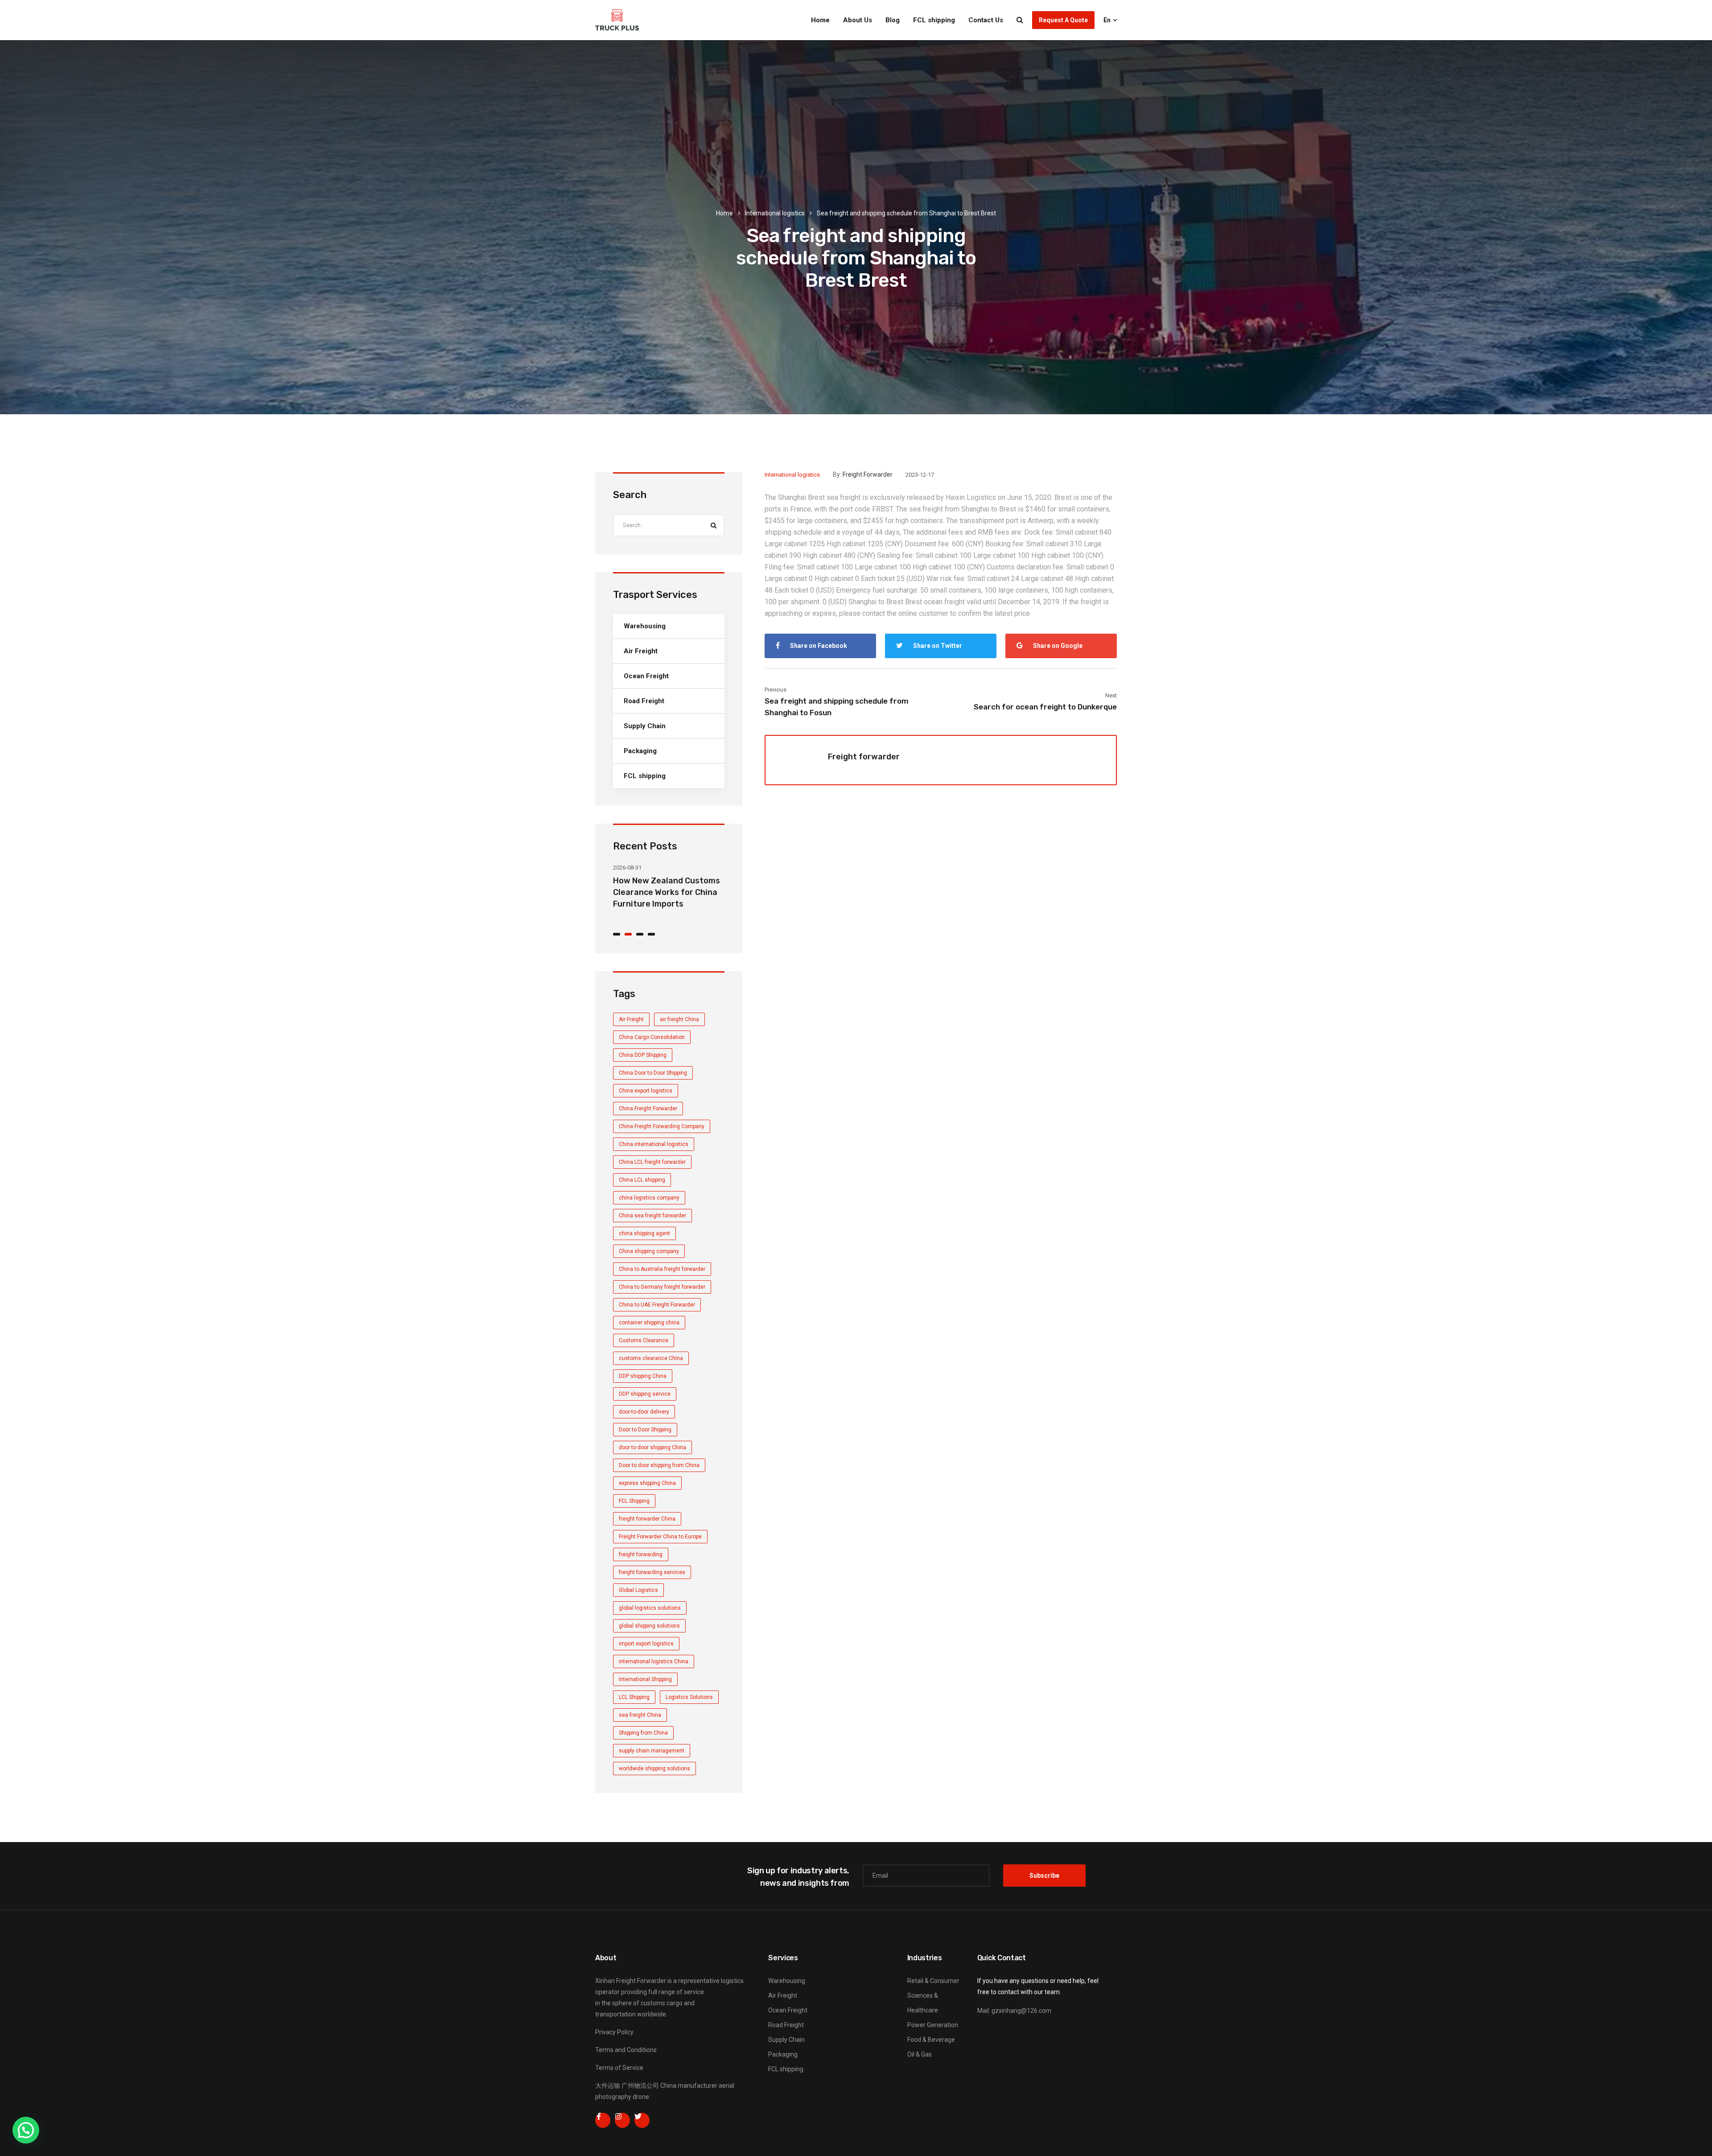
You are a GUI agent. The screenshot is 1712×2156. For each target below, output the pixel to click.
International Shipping (645, 1679)
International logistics (775, 213)
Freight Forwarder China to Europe (660, 1537)
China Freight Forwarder (648, 1109)
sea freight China (640, 1715)
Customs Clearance (644, 1340)
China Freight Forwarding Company (662, 1126)
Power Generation (933, 2025)
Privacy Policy (614, 2032)
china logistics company (649, 1198)
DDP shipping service (645, 1394)
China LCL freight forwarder (652, 1162)
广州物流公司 (640, 2086)
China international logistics (654, 1144)
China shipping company (649, 1251)
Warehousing (645, 626)
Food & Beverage (931, 2040)
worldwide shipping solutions (654, 1768)
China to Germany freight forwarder (662, 1287)
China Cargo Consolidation (652, 1037)
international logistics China (654, 1661)
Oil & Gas (920, 2054)
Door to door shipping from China (659, 1465)
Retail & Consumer (933, 1981)
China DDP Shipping (643, 1055)
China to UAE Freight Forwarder (657, 1305)
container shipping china (649, 1323)
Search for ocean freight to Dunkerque (1045, 707)
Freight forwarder (868, 474)
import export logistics (646, 1644)
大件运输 (608, 2086)
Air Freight (641, 651)
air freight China (679, 1019)
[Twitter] (642, 2120)
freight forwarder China (647, 1519)
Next (1111, 695)
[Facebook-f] (603, 2120)
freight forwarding (641, 1554)
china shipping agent (644, 1233)
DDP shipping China (643, 1376)
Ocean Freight (646, 676)
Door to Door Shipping (645, 1430)
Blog (893, 20)
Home (820, 20)
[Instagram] (622, 2120)
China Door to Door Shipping (653, 1073)
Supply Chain (645, 726)
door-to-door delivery (644, 1412)
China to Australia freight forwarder (662, 1269)
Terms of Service (619, 2068)
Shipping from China (643, 1733)
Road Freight (644, 701)
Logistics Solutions (689, 1697)
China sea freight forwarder (652, 1216)
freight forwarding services (652, 1572)
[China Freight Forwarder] (617, 20)
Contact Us (986, 20)
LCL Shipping (634, 1697)
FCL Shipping (634, 1501)
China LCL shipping (642, 1180)
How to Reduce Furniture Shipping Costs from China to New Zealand (666, 892)
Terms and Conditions (626, 2050)
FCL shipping (934, 20)
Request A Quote (1063, 20)
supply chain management (652, 1751)
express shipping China (647, 1483)
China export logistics (646, 1091)
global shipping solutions (649, 1626)
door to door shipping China (652, 1447)
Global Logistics (638, 1590)
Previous (776, 690)
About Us (858, 20)
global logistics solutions (650, 1608)
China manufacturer (689, 2086)
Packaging (640, 751)
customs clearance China (651, 1358)
